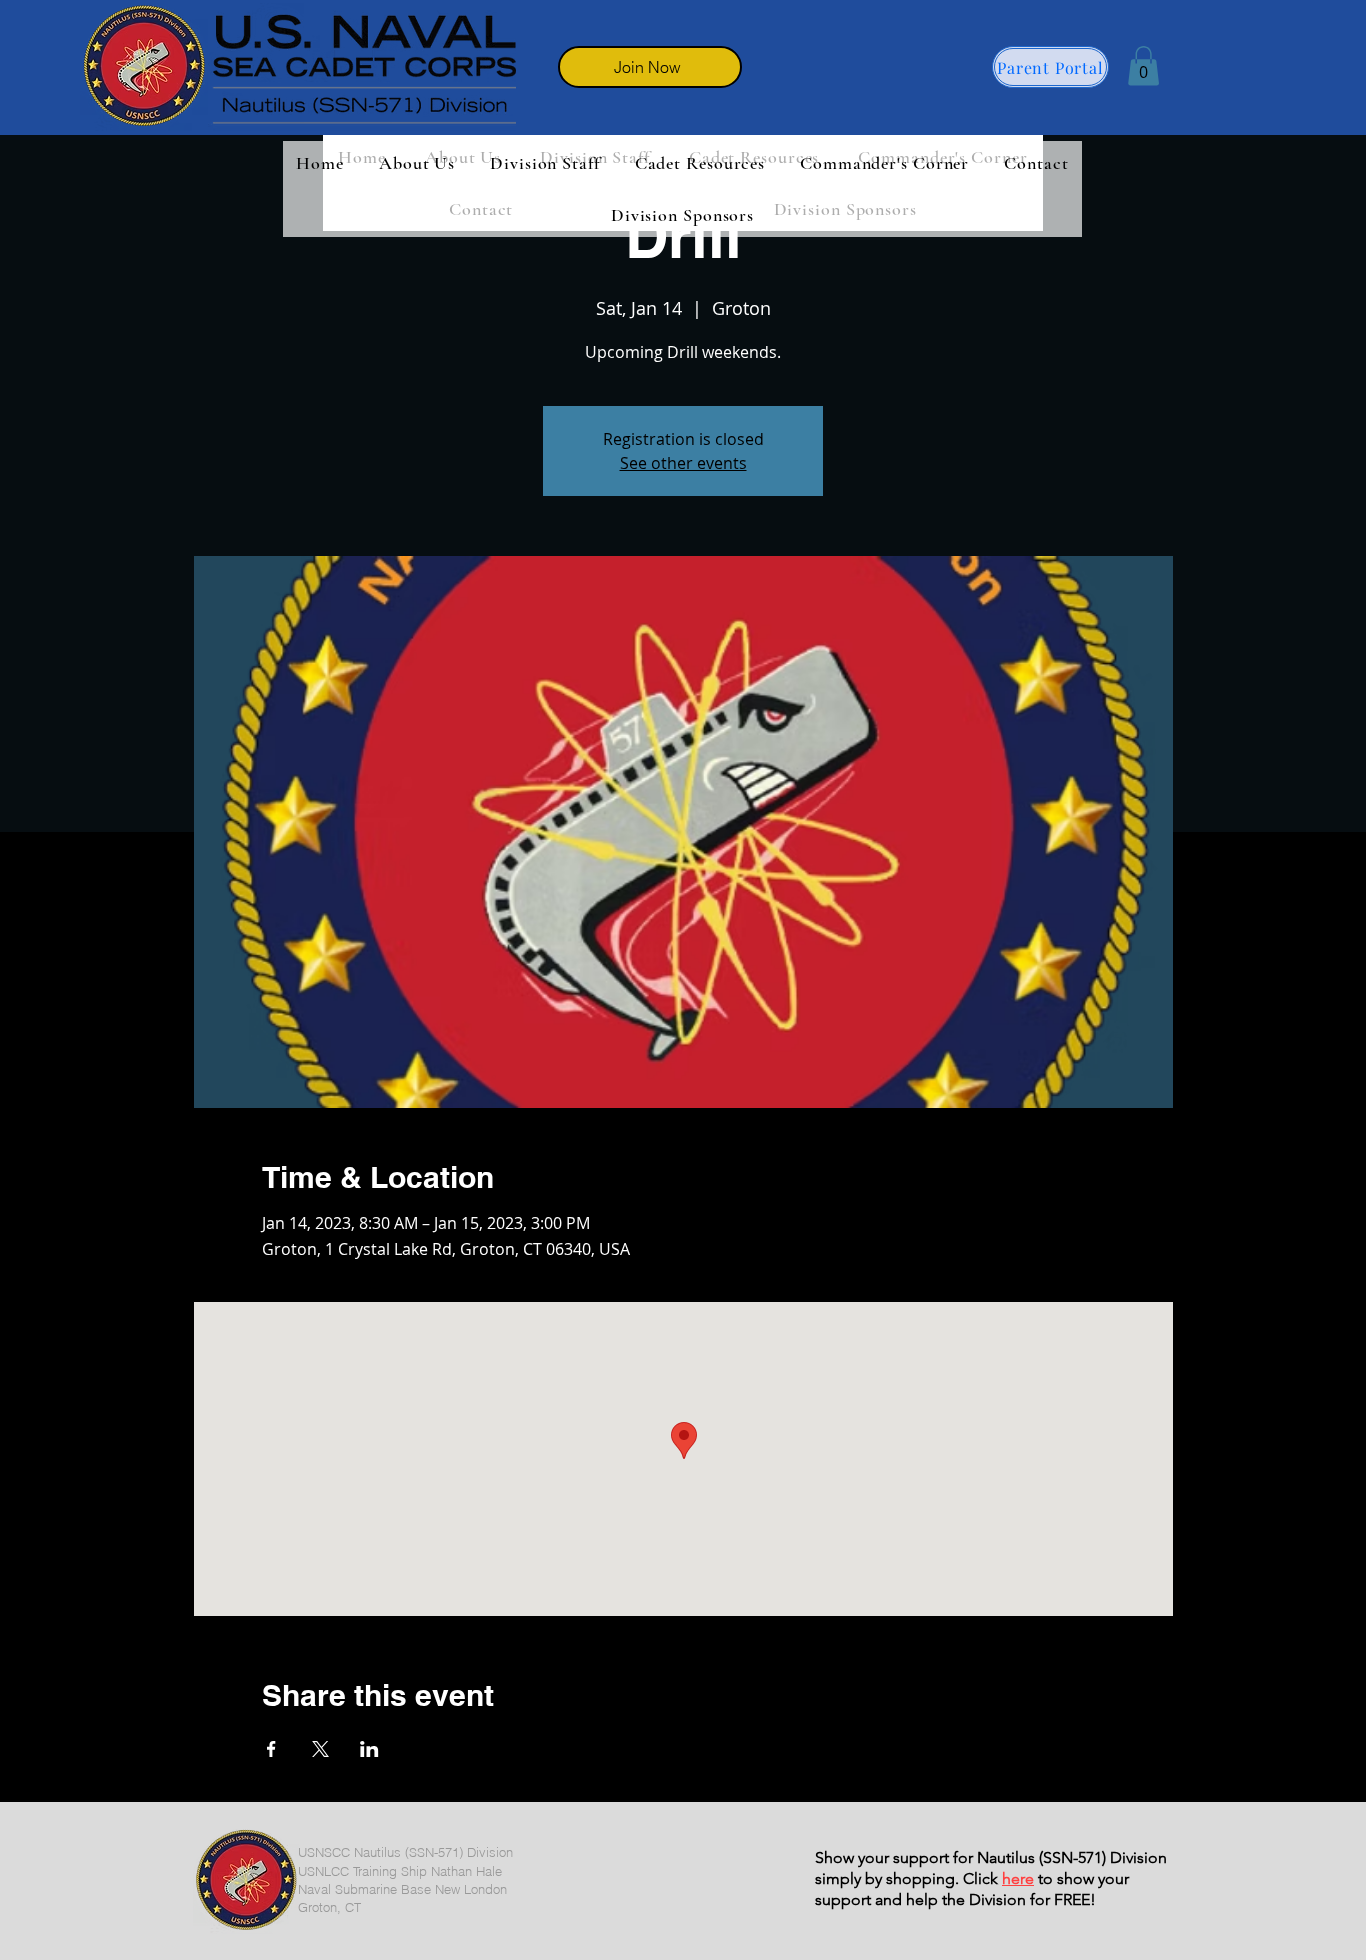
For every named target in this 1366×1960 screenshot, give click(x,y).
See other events (683, 463)
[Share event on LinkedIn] (369, 1749)
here (1018, 1878)
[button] (1143, 65)
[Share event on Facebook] (271, 1749)
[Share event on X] (320, 1749)
